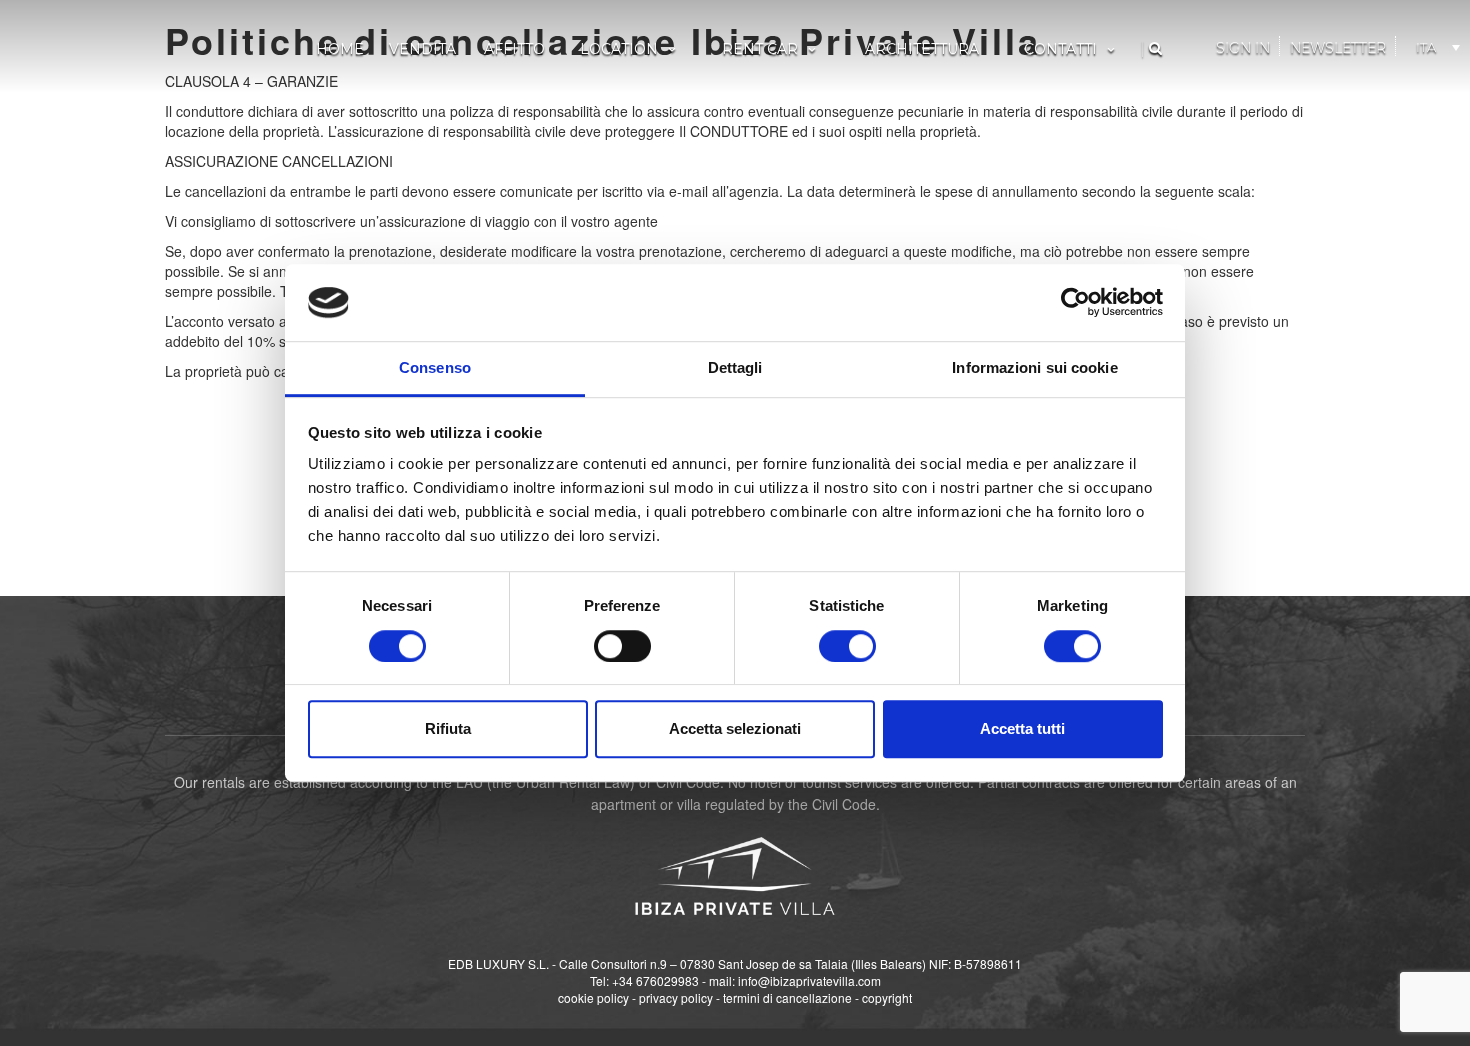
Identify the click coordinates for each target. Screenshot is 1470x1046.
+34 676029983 (655, 980)
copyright (887, 997)
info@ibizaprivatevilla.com (809, 980)
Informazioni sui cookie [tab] (1034, 367)
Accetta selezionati (735, 728)
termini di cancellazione (787, 997)
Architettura (922, 49)
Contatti (1060, 49)
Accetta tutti (1022, 728)
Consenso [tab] (435, 367)
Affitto (514, 49)
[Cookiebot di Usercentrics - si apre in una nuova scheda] (1075, 303)
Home (340, 49)
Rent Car (760, 49)
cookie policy (593, 997)
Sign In (1243, 48)
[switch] (622, 646)
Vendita (422, 49)
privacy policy (676, 997)
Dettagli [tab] (735, 367)
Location (619, 49)
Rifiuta (448, 728)
